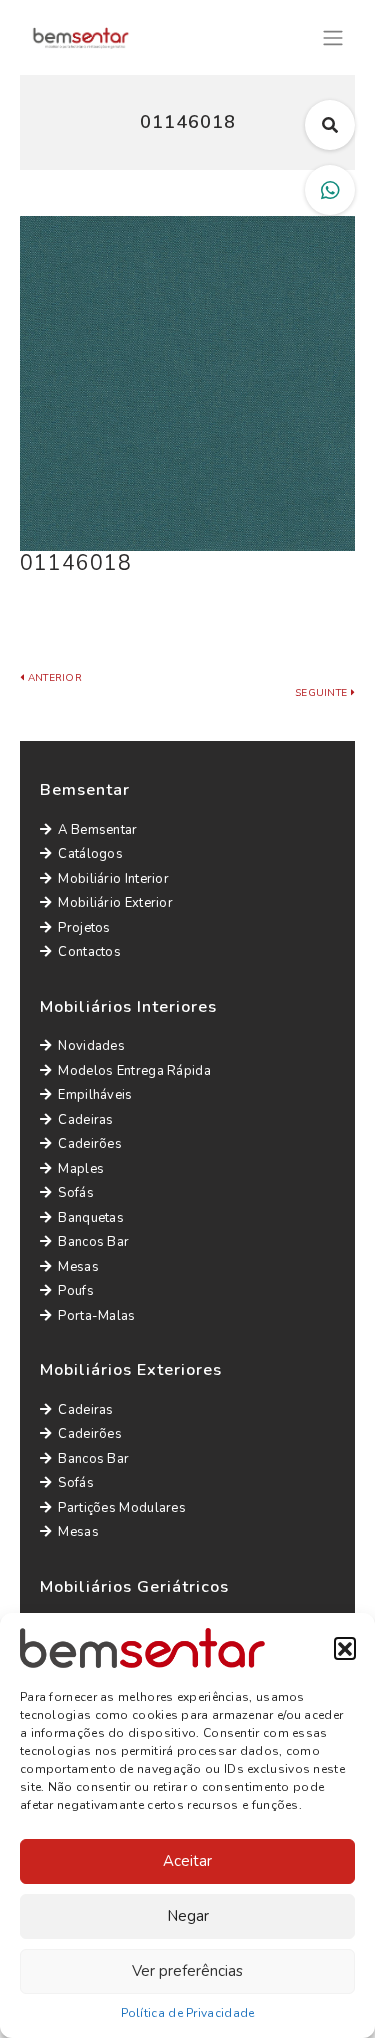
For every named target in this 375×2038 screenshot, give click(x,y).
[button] (345, 1648)
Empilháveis (95, 1095)
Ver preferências (187, 1971)
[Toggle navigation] (333, 35)
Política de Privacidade (188, 2013)
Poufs (76, 1291)
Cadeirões (90, 1144)
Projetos (84, 928)
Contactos (89, 952)
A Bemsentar (97, 830)
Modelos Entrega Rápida (134, 1071)
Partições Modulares (122, 1508)
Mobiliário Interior (113, 879)
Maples (81, 1169)
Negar (188, 1916)
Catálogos (90, 854)
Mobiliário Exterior (115, 903)
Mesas (78, 1267)
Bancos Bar (93, 1242)
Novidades (91, 1046)
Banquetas (91, 1218)
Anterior (53, 678)
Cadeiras (85, 1120)
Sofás (76, 1193)
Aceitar (187, 1861)
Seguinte (323, 693)
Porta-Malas (96, 1316)
